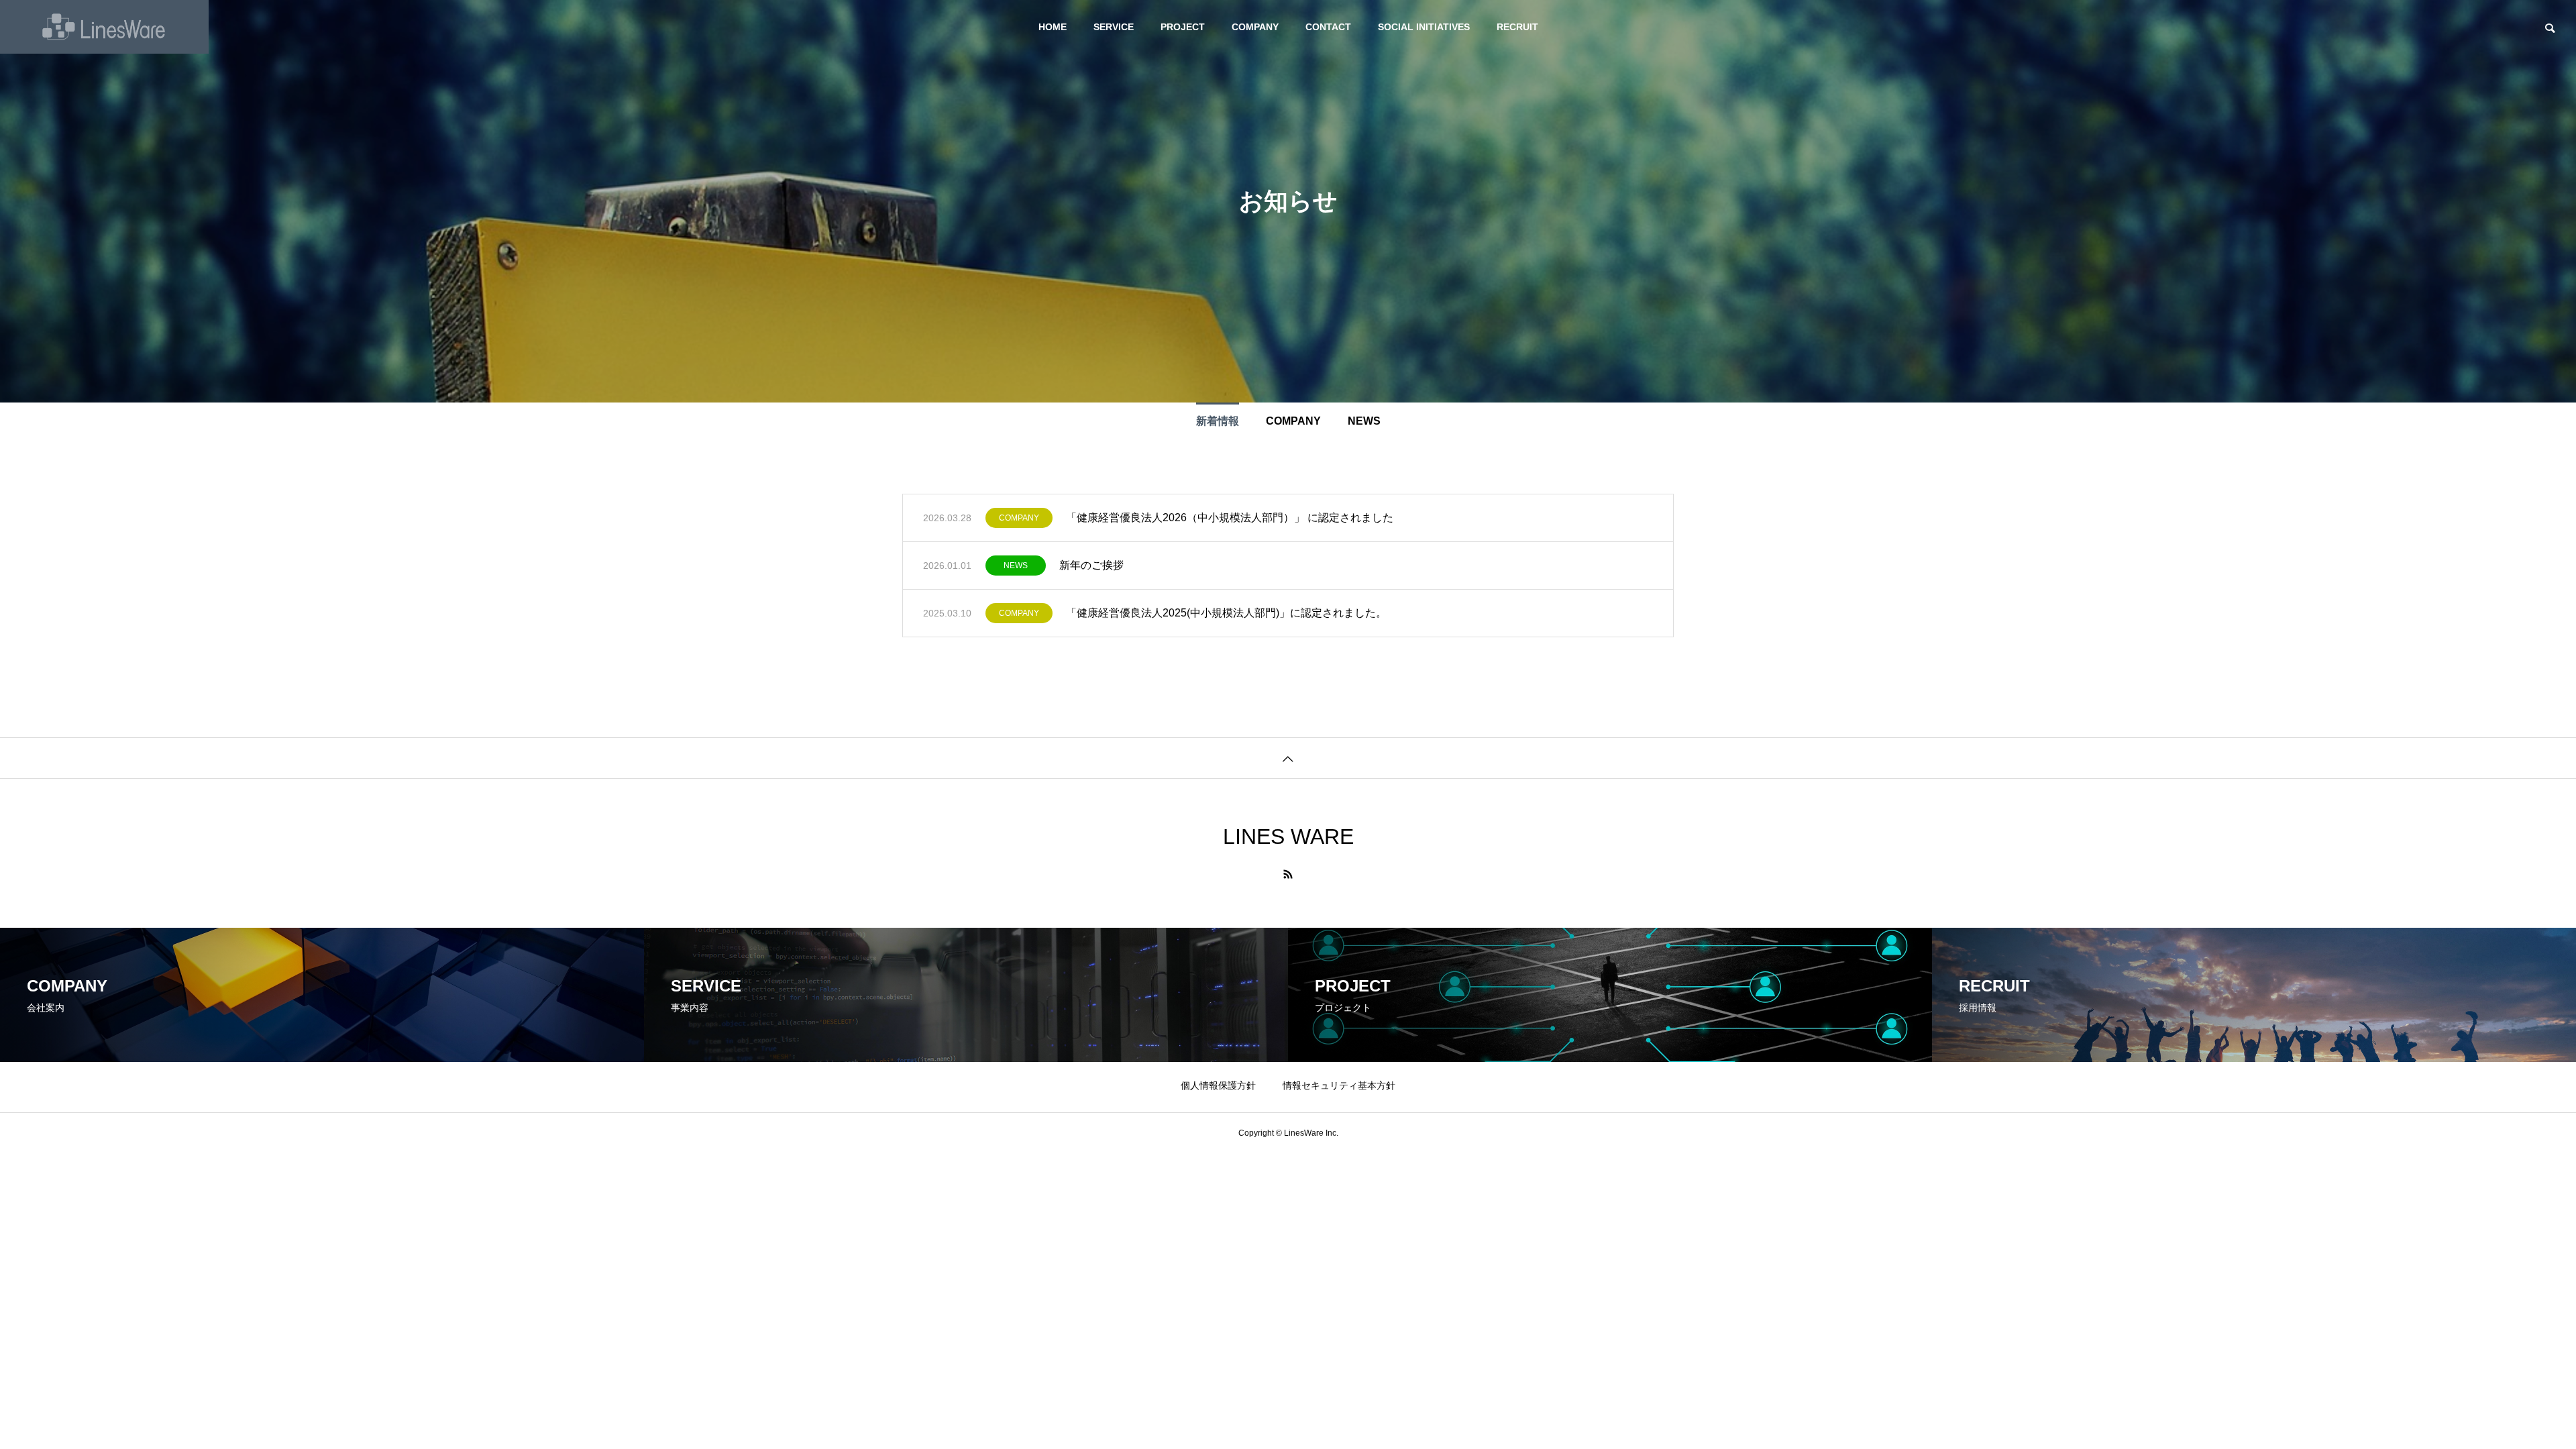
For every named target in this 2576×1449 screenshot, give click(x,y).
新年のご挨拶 (1091, 565)
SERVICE (1114, 27)
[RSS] (1288, 874)
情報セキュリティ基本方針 (1339, 1085)
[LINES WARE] (104, 27)
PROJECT (1183, 27)
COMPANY (1255, 27)
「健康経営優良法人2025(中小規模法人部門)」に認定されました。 (1226, 613)
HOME (1053, 27)
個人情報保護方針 (1218, 1085)
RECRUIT (1517, 27)
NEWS (1016, 566)
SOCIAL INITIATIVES (1424, 27)
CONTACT (1328, 27)
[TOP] (1288, 758)
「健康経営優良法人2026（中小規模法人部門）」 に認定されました (1230, 518)
